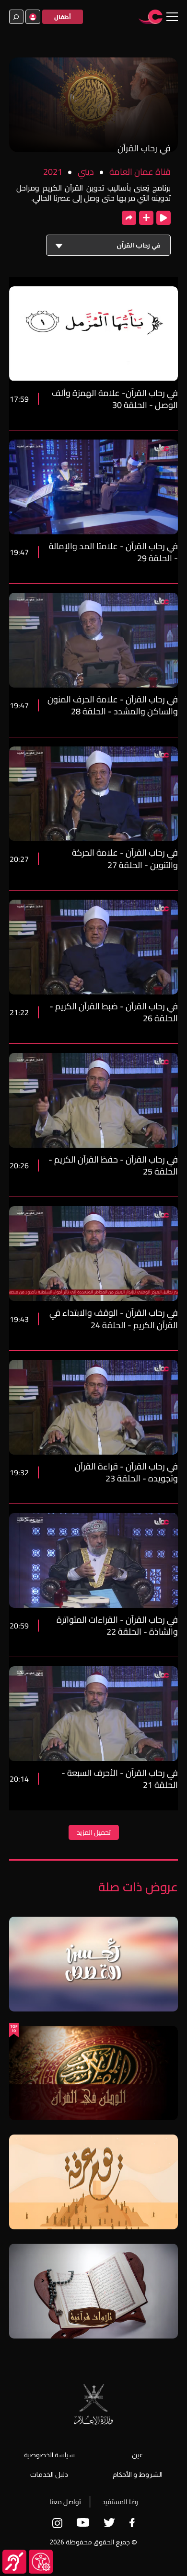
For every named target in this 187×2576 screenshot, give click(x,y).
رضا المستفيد (120, 2502)
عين (138, 2455)
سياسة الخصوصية (49, 2455)
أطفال (63, 17)
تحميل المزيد (94, 1832)
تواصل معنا (65, 2502)
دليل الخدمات (49, 2474)
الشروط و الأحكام (138, 2474)
